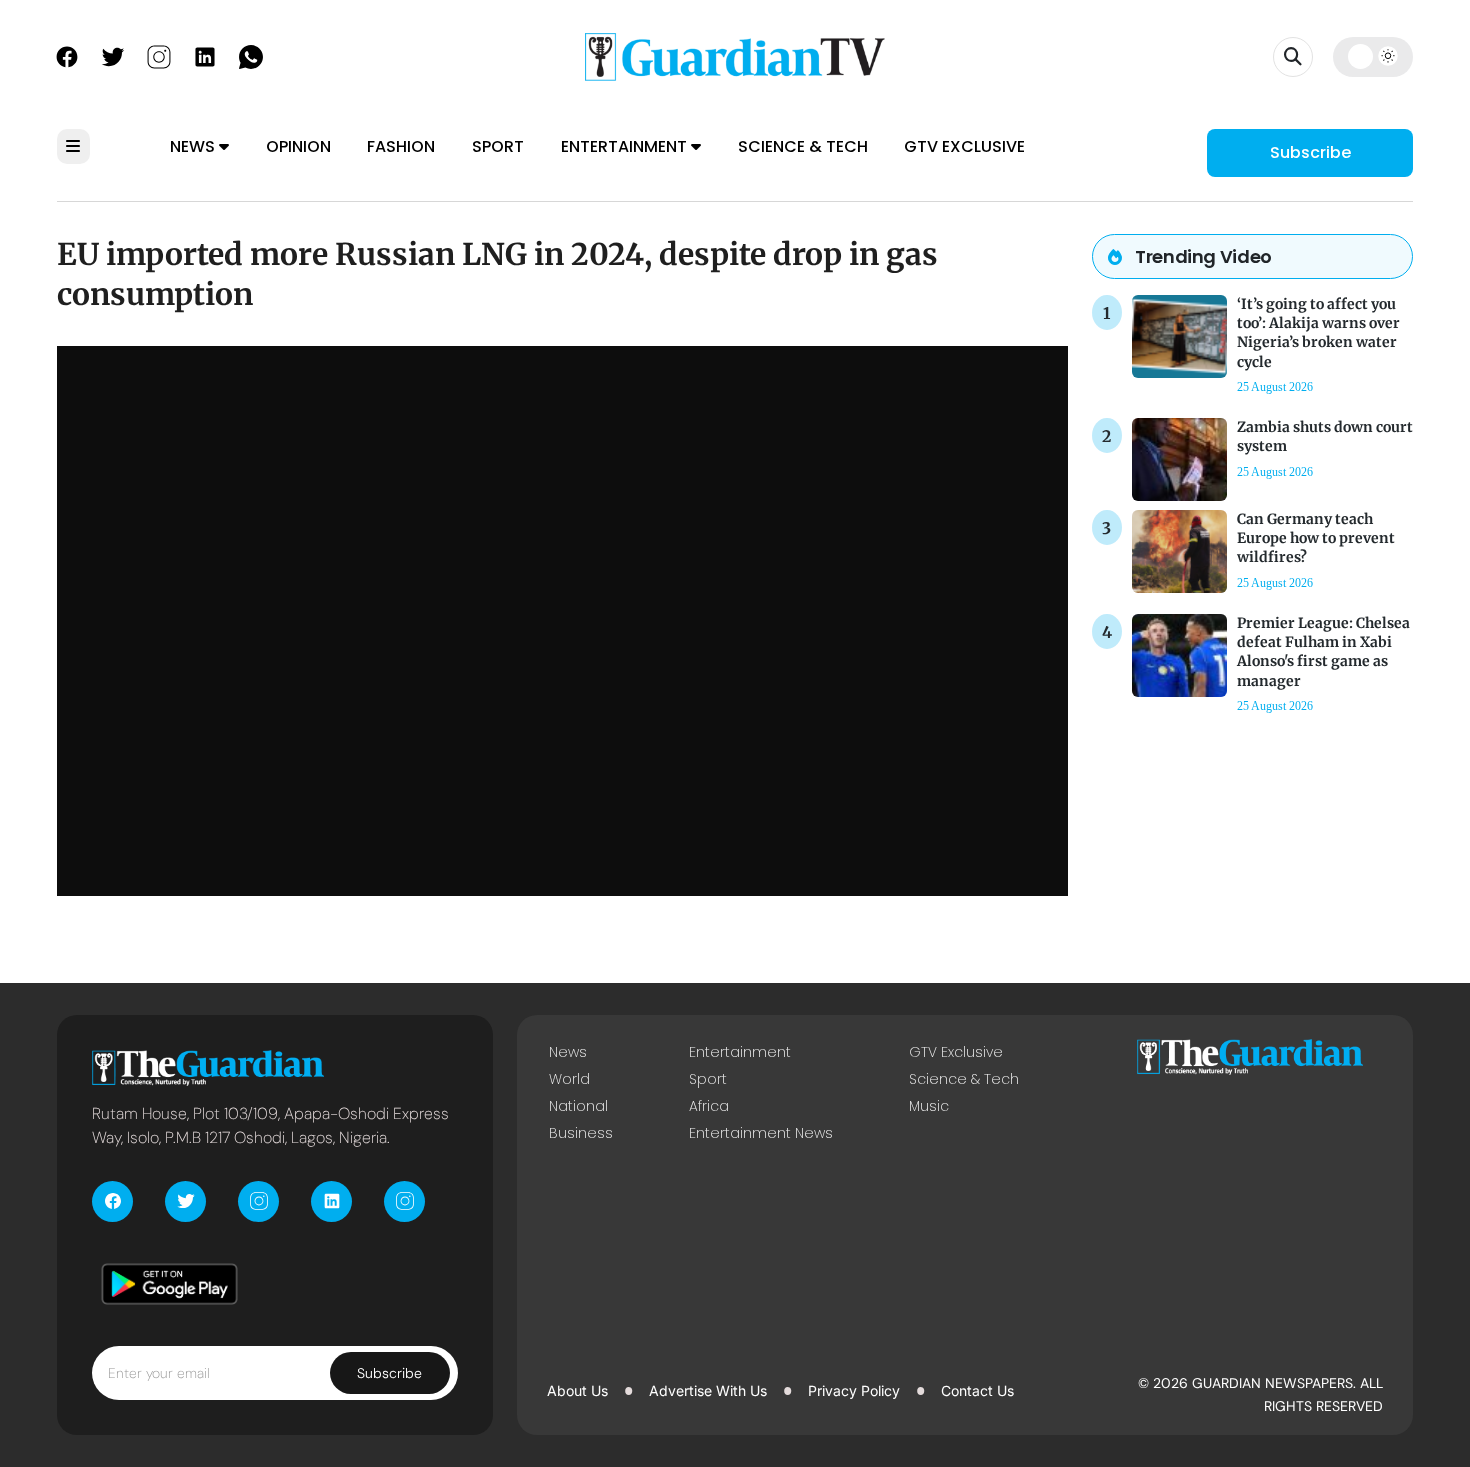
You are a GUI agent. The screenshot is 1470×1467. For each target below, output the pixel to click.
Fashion (401, 146)
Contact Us (977, 1390)
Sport (498, 146)
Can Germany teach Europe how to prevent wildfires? (1316, 538)
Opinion (298, 146)
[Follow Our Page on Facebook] (67, 55)
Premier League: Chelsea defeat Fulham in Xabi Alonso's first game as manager (1323, 652)
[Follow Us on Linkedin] (205, 55)
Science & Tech (803, 146)
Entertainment (626, 146)
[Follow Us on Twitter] (113, 55)
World (569, 1079)
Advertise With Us (708, 1390)
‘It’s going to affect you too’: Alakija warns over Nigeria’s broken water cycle (1318, 333)
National (578, 1106)
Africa (709, 1106)
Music (929, 1106)
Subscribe (1310, 152)
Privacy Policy (854, 1390)
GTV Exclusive (964, 146)
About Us (577, 1390)
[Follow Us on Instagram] (159, 55)
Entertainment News (761, 1133)
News (194, 146)
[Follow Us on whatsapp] (251, 55)
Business (581, 1133)
